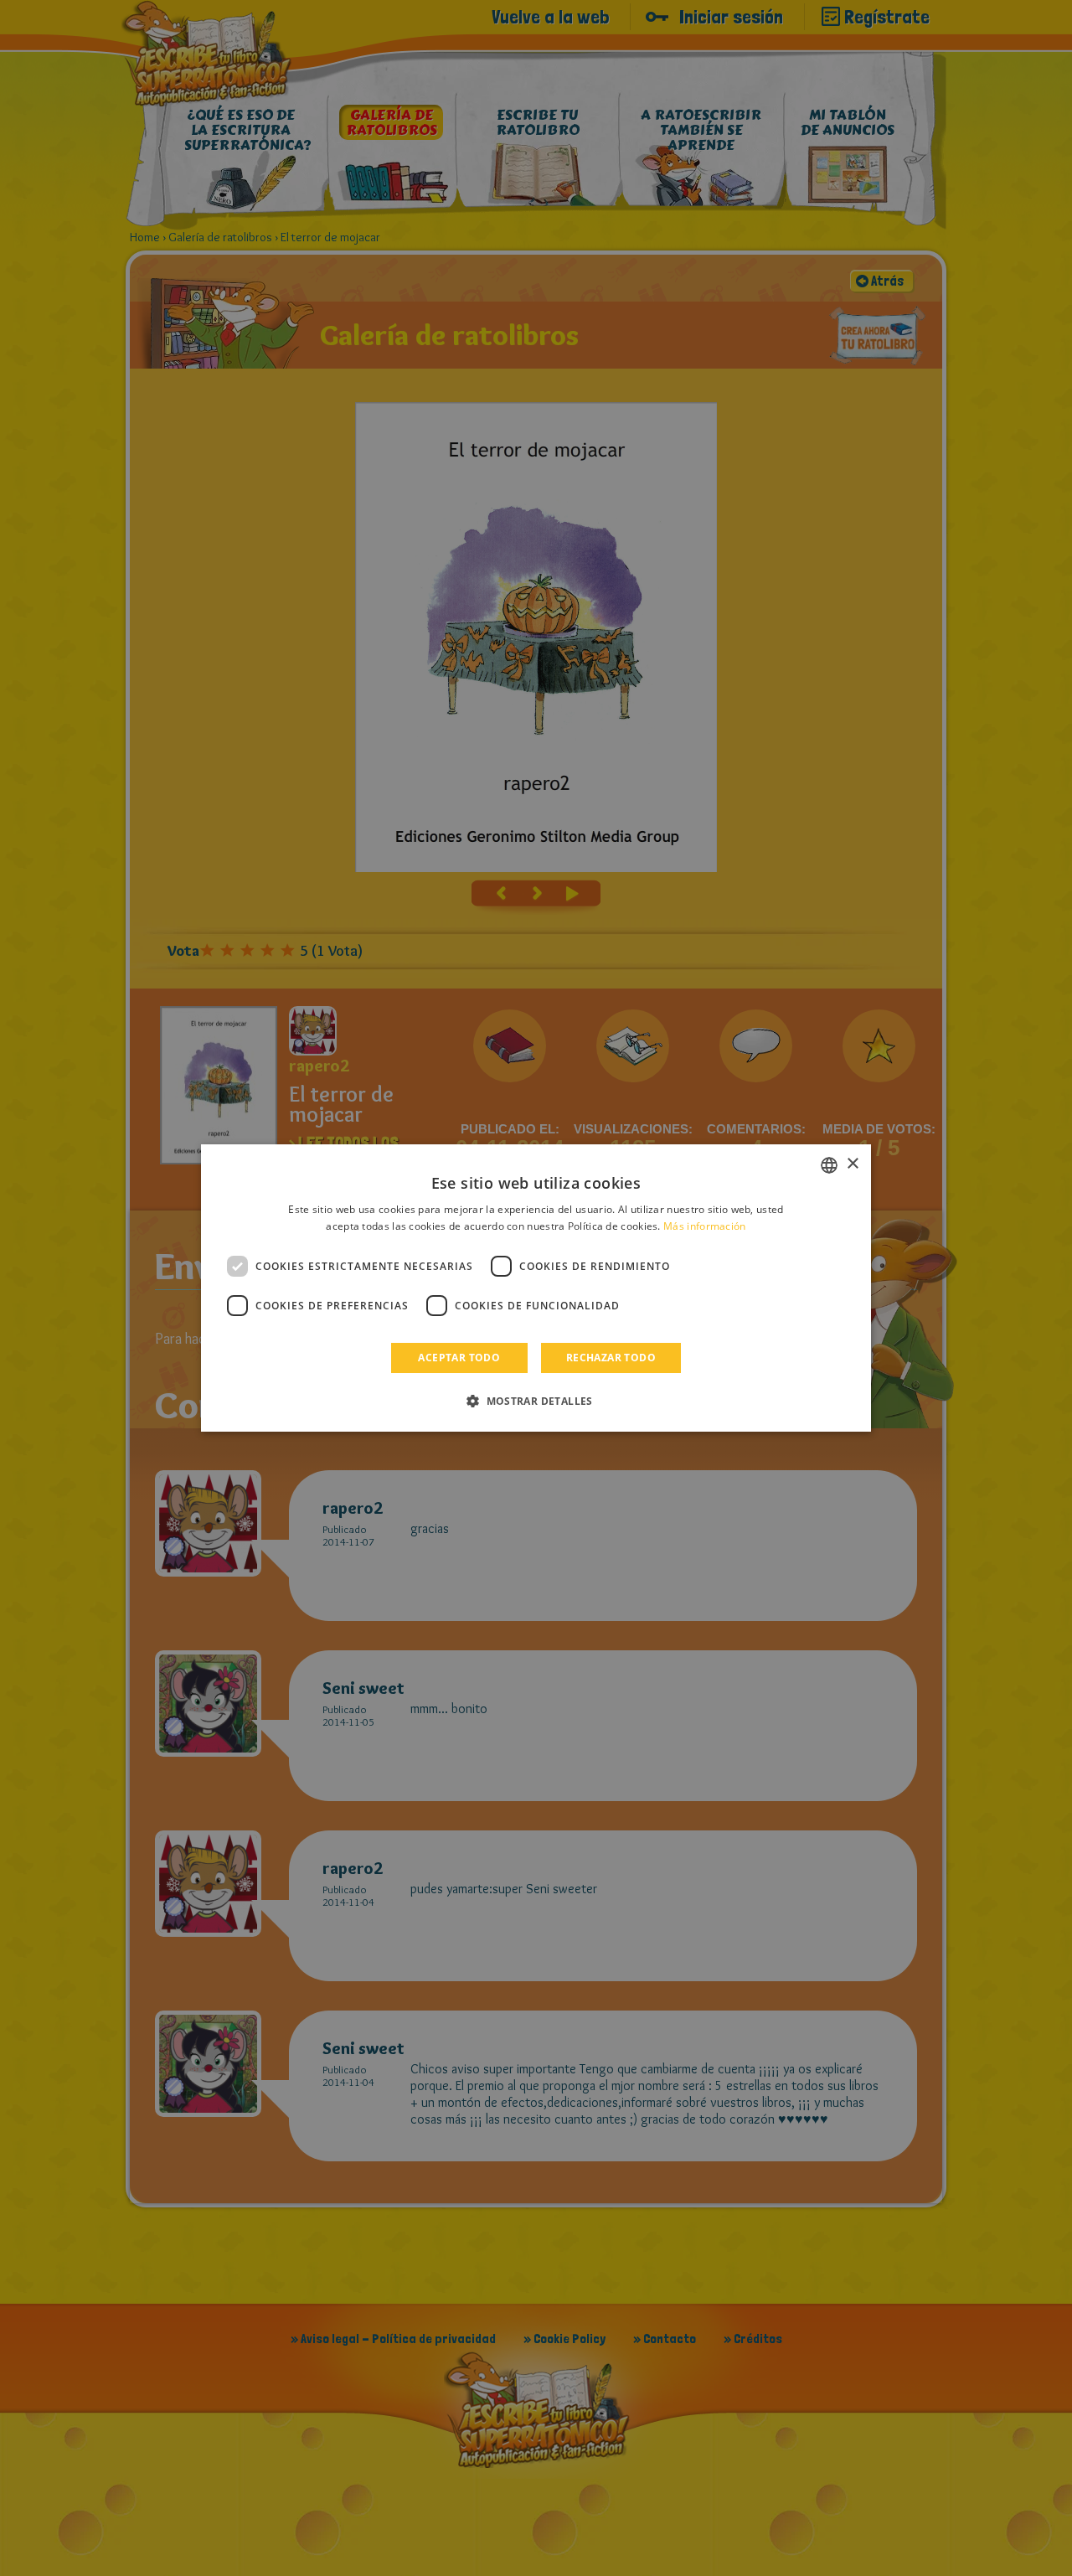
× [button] (852, 1164)
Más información (705, 1226)
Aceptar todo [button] (459, 1358)
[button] (536, 1401)
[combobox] (829, 1165)
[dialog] (536, 1288)
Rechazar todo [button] (611, 1358)
